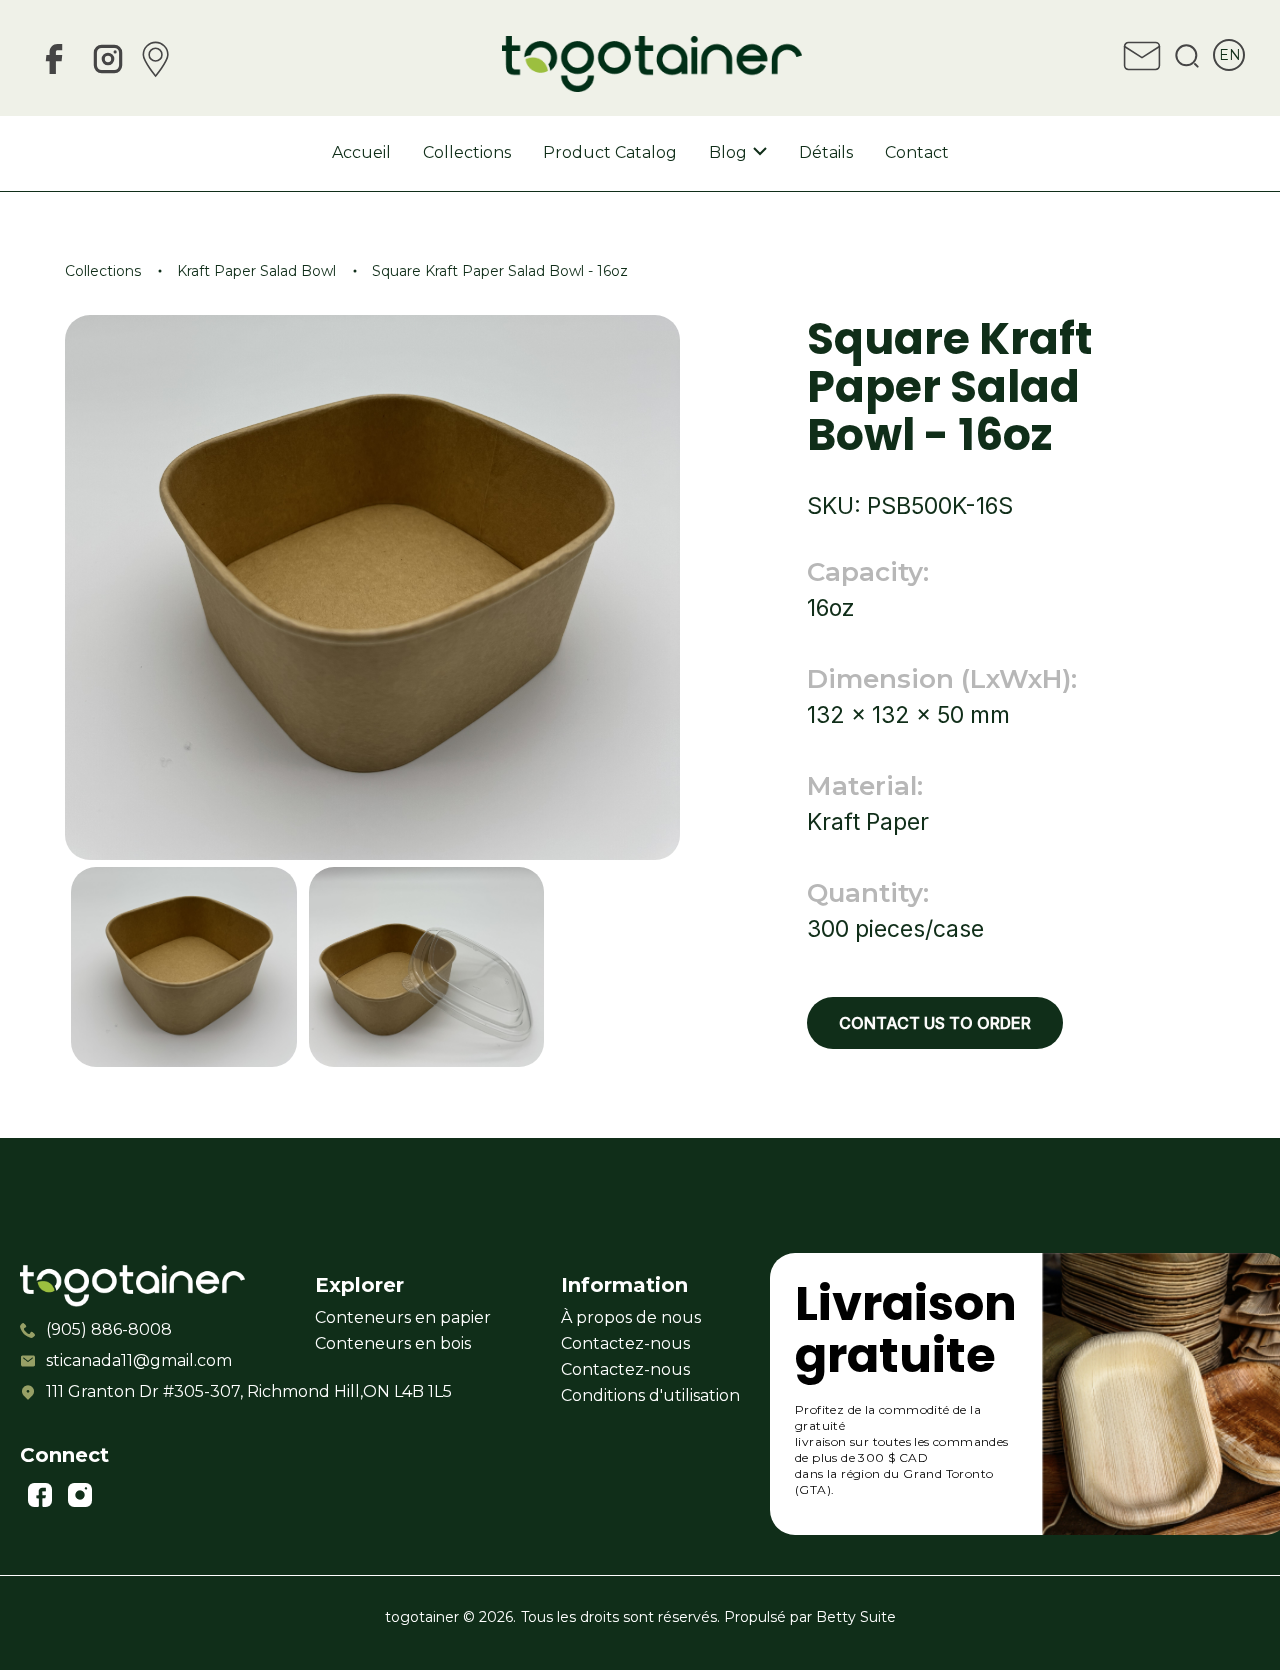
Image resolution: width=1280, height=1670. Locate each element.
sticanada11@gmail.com (139, 1360)
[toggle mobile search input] (1187, 59)
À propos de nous (631, 1317)
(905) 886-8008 (109, 1329)
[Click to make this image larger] (184, 969)
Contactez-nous (625, 1343)
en (1230, 55)
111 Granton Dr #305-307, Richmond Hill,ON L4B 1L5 (153, 1391)
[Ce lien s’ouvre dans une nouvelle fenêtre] (54, 62)
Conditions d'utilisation (650, 1395)
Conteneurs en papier (403, 1317)
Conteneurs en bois (393, 1343)
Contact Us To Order (935, 1023)
